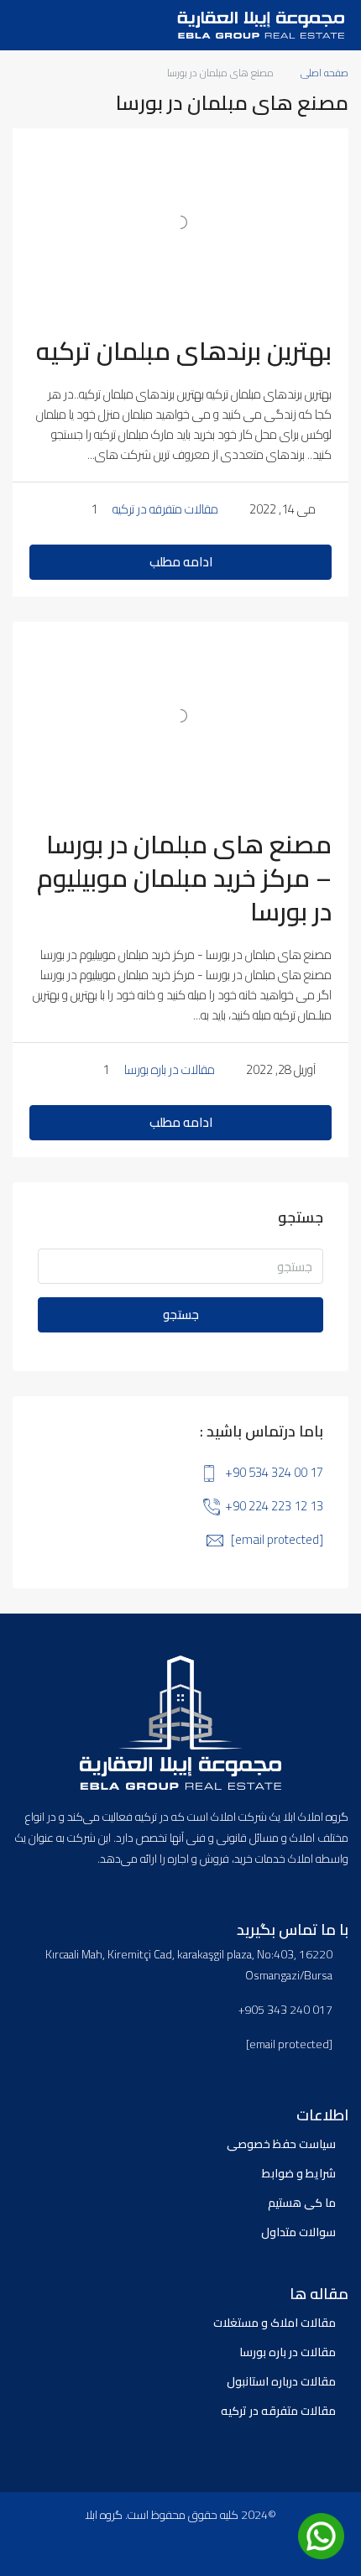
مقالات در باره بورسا (170, 1069)
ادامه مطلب (181, 562)
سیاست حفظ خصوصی (281, 2144)
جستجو (181, 1314)
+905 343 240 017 (285, 2010)
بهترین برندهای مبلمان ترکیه (184, 351)
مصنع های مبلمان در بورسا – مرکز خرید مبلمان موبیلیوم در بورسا (184, 878)
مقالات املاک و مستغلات (275, 2323)
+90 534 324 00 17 (274, 1472)
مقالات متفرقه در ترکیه (165, 509)
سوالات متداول (298, 2232)
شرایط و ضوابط (299, 2173)
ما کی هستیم (302, 2203)
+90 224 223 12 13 (274, 1506)
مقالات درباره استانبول (281, 2381)
